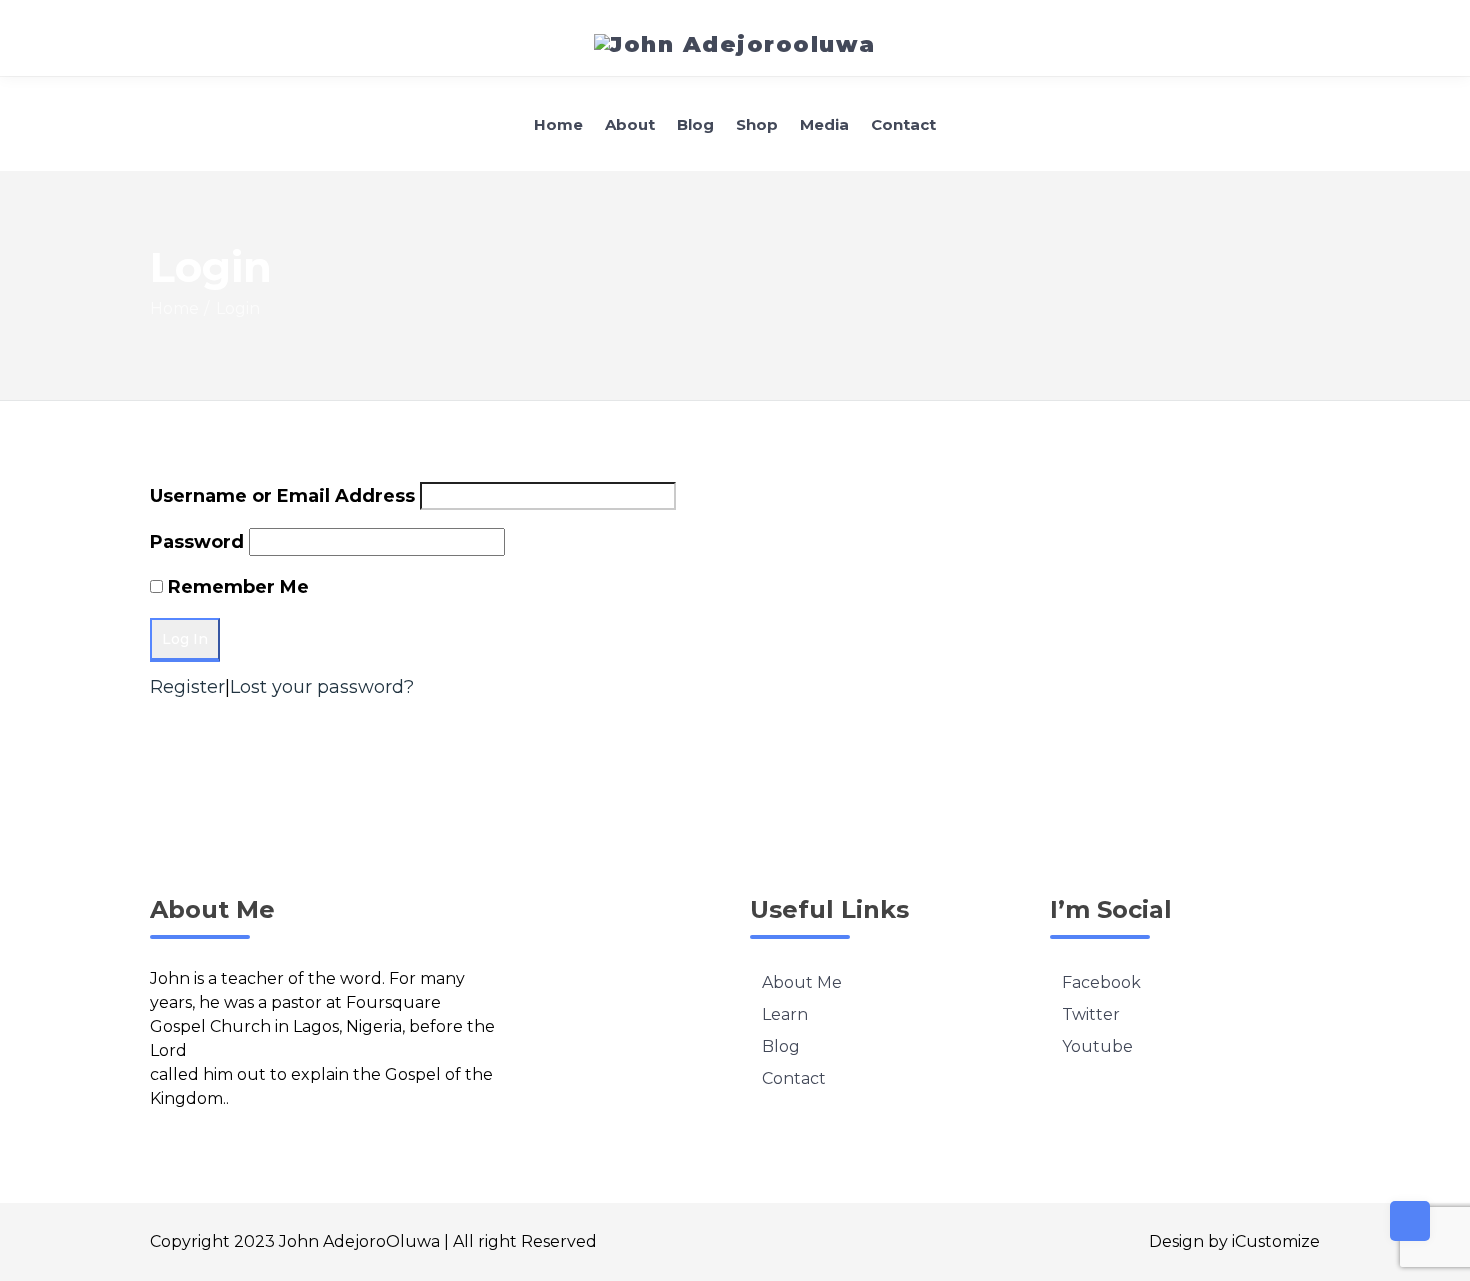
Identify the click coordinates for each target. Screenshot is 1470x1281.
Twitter (1091, 1014)
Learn (785, 1014)
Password (197, 542)
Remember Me (238, 587)
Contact (903, 124)
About (630, 124)
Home (558, 124)
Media (824, 124)
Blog (695, 124)
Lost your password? (322, 687)
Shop (757, 124)
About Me (802, 982)
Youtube (1097, 1046)
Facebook (1101, 982)
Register (187, 687)
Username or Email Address (282, 496)
